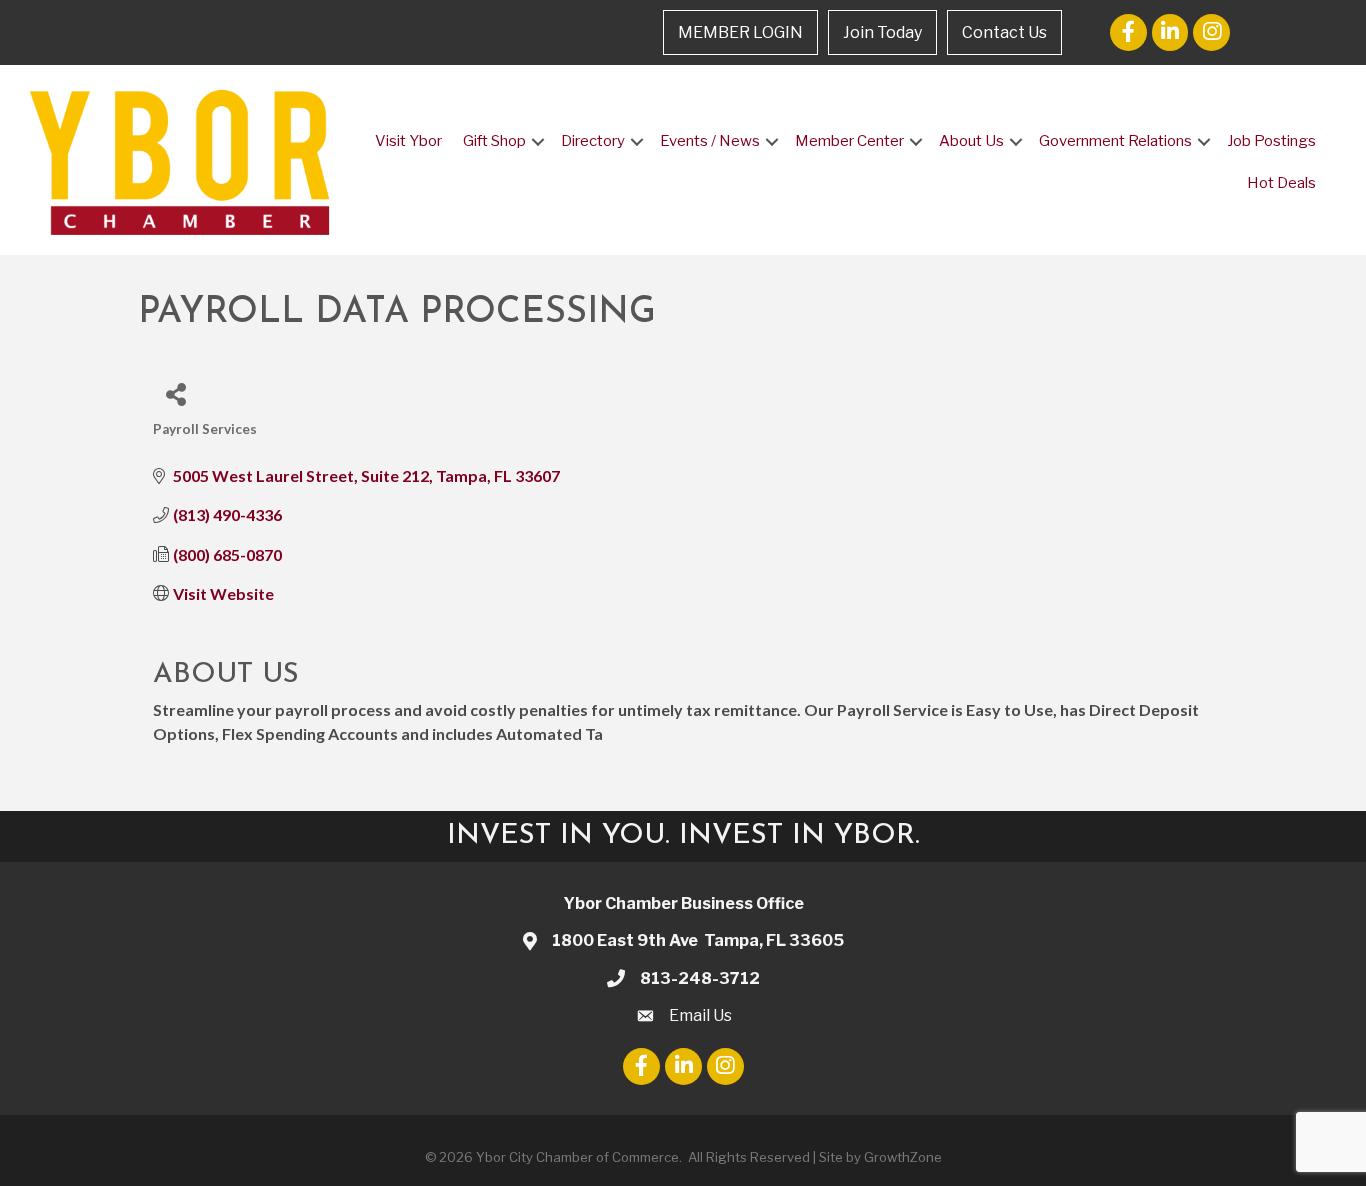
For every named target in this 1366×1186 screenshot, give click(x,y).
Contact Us (1004, 32)
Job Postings (1271, 141)
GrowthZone (903, 1157)
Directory (593, 141)
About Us (971, 141)
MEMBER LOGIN (740, 32)
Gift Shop (494, 141)
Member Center (849, 141)
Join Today (882, 32)
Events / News (710, 141)
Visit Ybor (408, 141)
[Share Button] (175, 393)
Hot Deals (1281, 183)
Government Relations (1115, 141)
